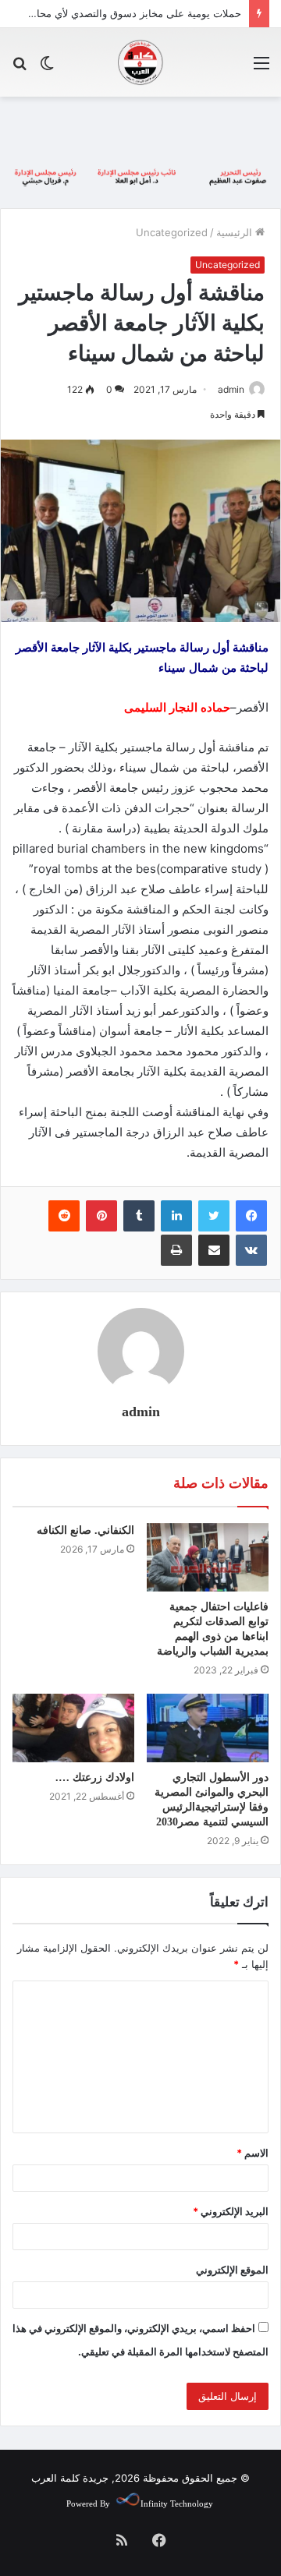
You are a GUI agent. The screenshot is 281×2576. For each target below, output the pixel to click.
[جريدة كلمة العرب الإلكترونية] (140, 62)
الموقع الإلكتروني (232, 2270)
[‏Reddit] (64, 1216)
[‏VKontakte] (251, 1250)
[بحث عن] (20, 68)
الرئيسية (236, 232)
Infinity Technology (177, 2504)
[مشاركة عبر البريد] (214, 1250)
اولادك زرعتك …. (95, 1777)
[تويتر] (214, 1216)
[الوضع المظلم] (47, 68)
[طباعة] (176, 1250)
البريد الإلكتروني (231, 2211)
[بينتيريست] (101, 1216)
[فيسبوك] (251, 1216)
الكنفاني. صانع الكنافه (85, 1530)
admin (231, 389)
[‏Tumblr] (139, 1216)
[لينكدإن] (176, 1216)
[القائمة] (261, 68)
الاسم (253, 2153)
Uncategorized (172, 232)
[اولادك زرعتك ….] (73, 1728)
